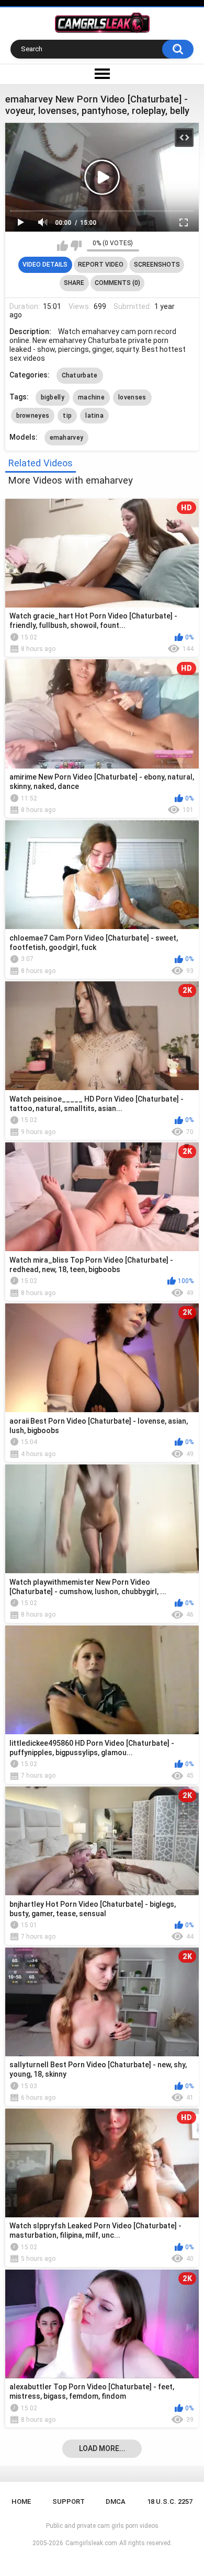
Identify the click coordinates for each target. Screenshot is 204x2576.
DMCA (116, 2501)
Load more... (102, 2448)
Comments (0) (117, 283)
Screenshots (157, 265)
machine (91, 397)
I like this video (63, 246)
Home (21, 2501)
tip (67, 416)
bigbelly (53, 397)
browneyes (33, 416)
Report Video (101, 265)
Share (74, 283)
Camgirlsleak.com (91, 2543)
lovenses (132, 397)
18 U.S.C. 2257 (170, 2501)
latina (94, 416)
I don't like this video (76, 246)
